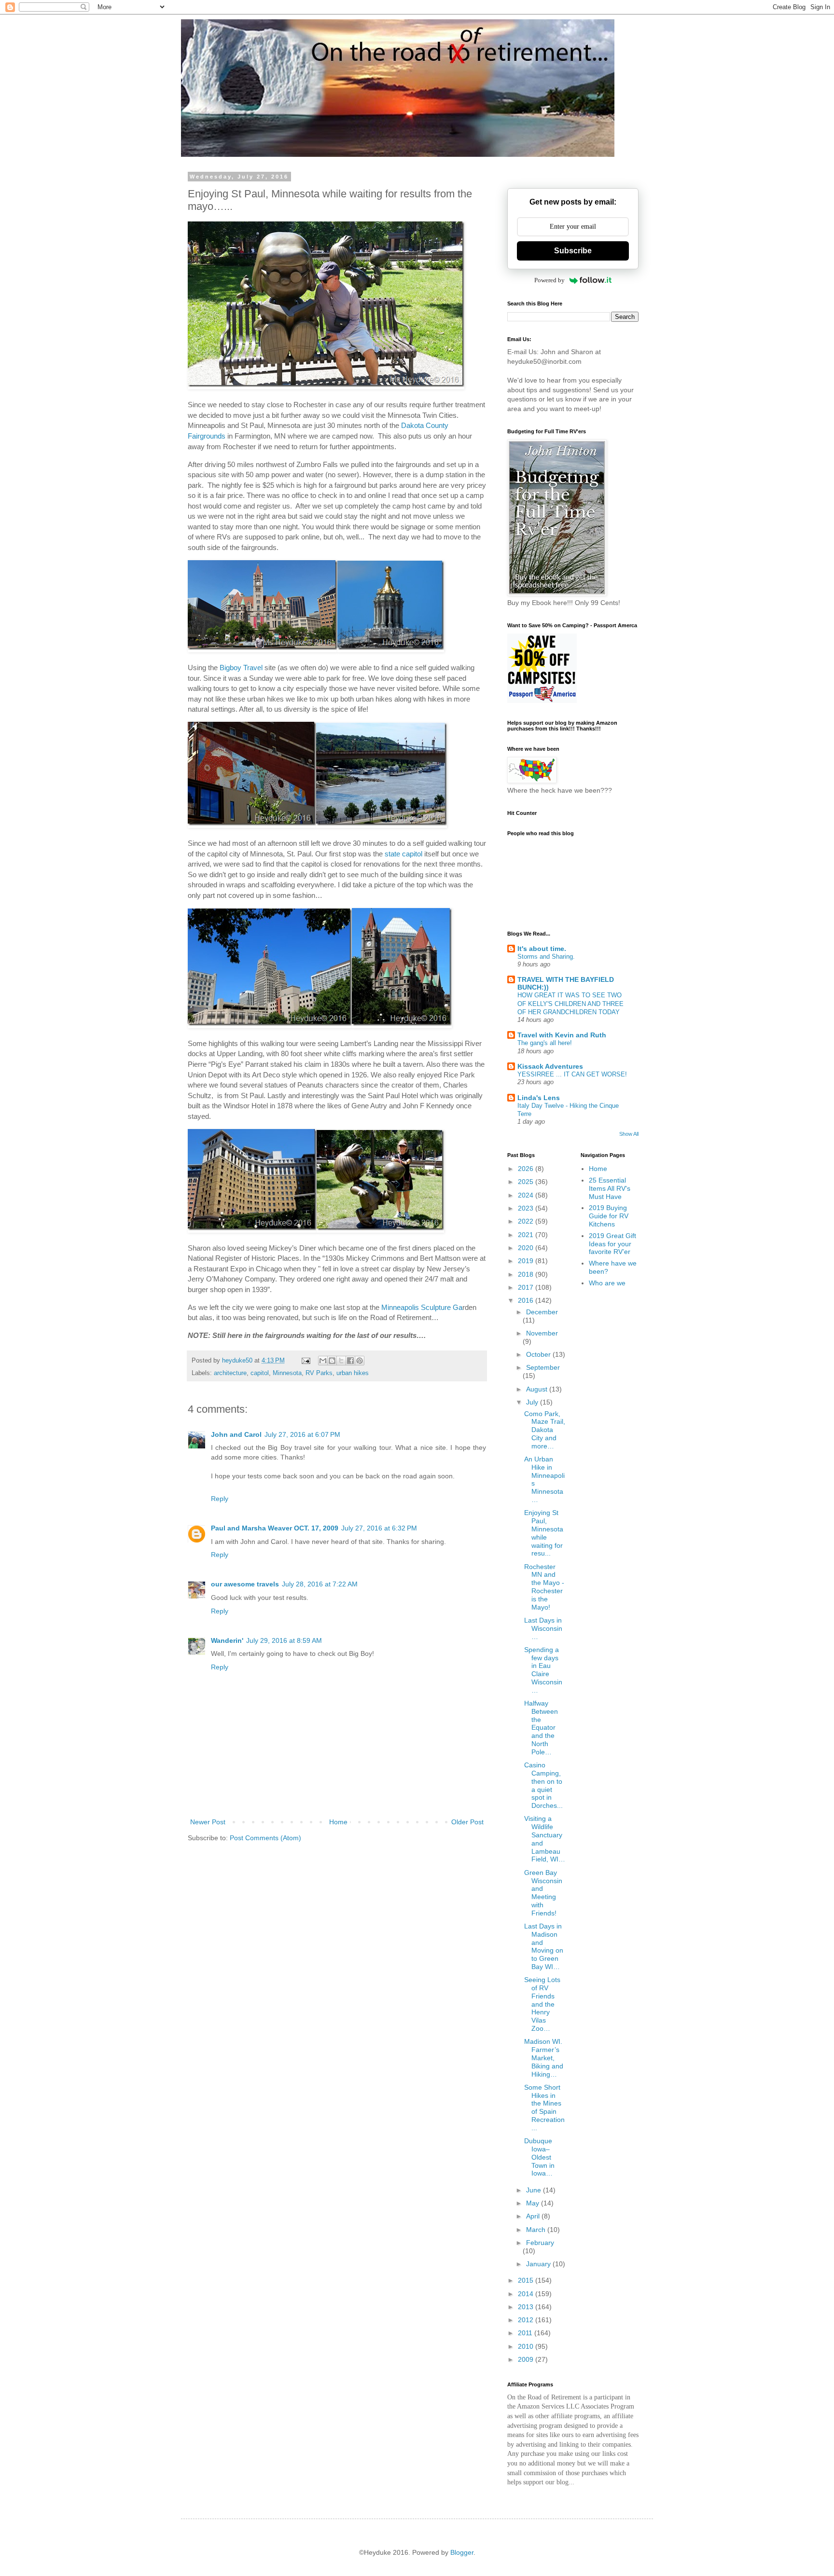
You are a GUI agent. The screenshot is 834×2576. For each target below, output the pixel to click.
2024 (527, 1195)
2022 (527, 1221)
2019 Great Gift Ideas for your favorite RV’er (612, 1244)
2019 (527, 1261)
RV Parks (319, 1373)
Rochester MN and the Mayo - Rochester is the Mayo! (544, 1587)
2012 (527, 2320)
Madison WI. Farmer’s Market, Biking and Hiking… (544, 2058)
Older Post (467, 1822)
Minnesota (287, 1373)
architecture (230, 1373)
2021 (527, 1235)
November (542, 1333)
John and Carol (236, 1434)
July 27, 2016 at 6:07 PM (302, 1434)
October (539, 1354)
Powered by (549, 280)
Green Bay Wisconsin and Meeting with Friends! (543, 1893)
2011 (526, 2333)
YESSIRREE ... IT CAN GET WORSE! (572, 1074)
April (534, 2216)
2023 (527, 1208)
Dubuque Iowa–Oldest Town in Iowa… (539, 2157)
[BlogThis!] (332, 1361)
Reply (220, 1499)
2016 (527, 1300)
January (539, 2264)
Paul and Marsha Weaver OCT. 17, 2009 (275, 1528)
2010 (527, 2346)
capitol (260, 1373)
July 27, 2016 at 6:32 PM (379, 1528)
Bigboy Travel (241, 668)
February (540, 2243)
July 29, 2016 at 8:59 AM (284, 1640)
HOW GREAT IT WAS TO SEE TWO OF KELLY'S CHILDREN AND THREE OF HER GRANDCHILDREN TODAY (570, 1004)
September (543, 1367)
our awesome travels (245, 1584)
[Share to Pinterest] (360, 1361)
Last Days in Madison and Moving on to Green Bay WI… (544, 1946)
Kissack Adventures (550, 1066)
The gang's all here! (545, 1043)
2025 (527, 1182)
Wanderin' (227, 1640)
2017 (527, 1287)
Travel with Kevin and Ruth (562, 1035)
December (542, 1312)
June (535, 2190)
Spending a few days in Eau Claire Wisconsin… (543, 1670)
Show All (629, 1134)
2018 (527, 1274)
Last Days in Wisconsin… (543, 1628)
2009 (527, 2359)
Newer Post (208, 1822)
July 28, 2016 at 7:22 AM (320, 1584)
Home (338, 1822)
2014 (527, 2294)
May (534, 2203)
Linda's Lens (539, 1098)
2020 (527, 1248)
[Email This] (323, 1361)
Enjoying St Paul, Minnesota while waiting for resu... (544, 1533)
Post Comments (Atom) (265, 1838)
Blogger (462, 2552)
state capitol (403, 854)
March (537, 2230)
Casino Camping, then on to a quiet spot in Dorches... (543, 1785)
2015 (527, 2280)
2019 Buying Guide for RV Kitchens (609, 1216)
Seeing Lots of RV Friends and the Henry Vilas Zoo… (542, 2004)
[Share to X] (341, 1361)
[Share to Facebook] (350, 1361)
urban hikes (353, 1373)
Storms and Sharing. (546, 957)
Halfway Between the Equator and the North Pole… (541, 1728)
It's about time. (542, 949)
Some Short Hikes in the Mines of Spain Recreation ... (544, 2108)
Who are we (607, 1283)
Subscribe (573, 251)
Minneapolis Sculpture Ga (422, 1307)
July (533, 1402)
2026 (527, 1169)
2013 (527, 2307)
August (538, 1389)
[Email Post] (306, 1361)
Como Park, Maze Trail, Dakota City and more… (545, 1430)
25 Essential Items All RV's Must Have (610, 1188)
